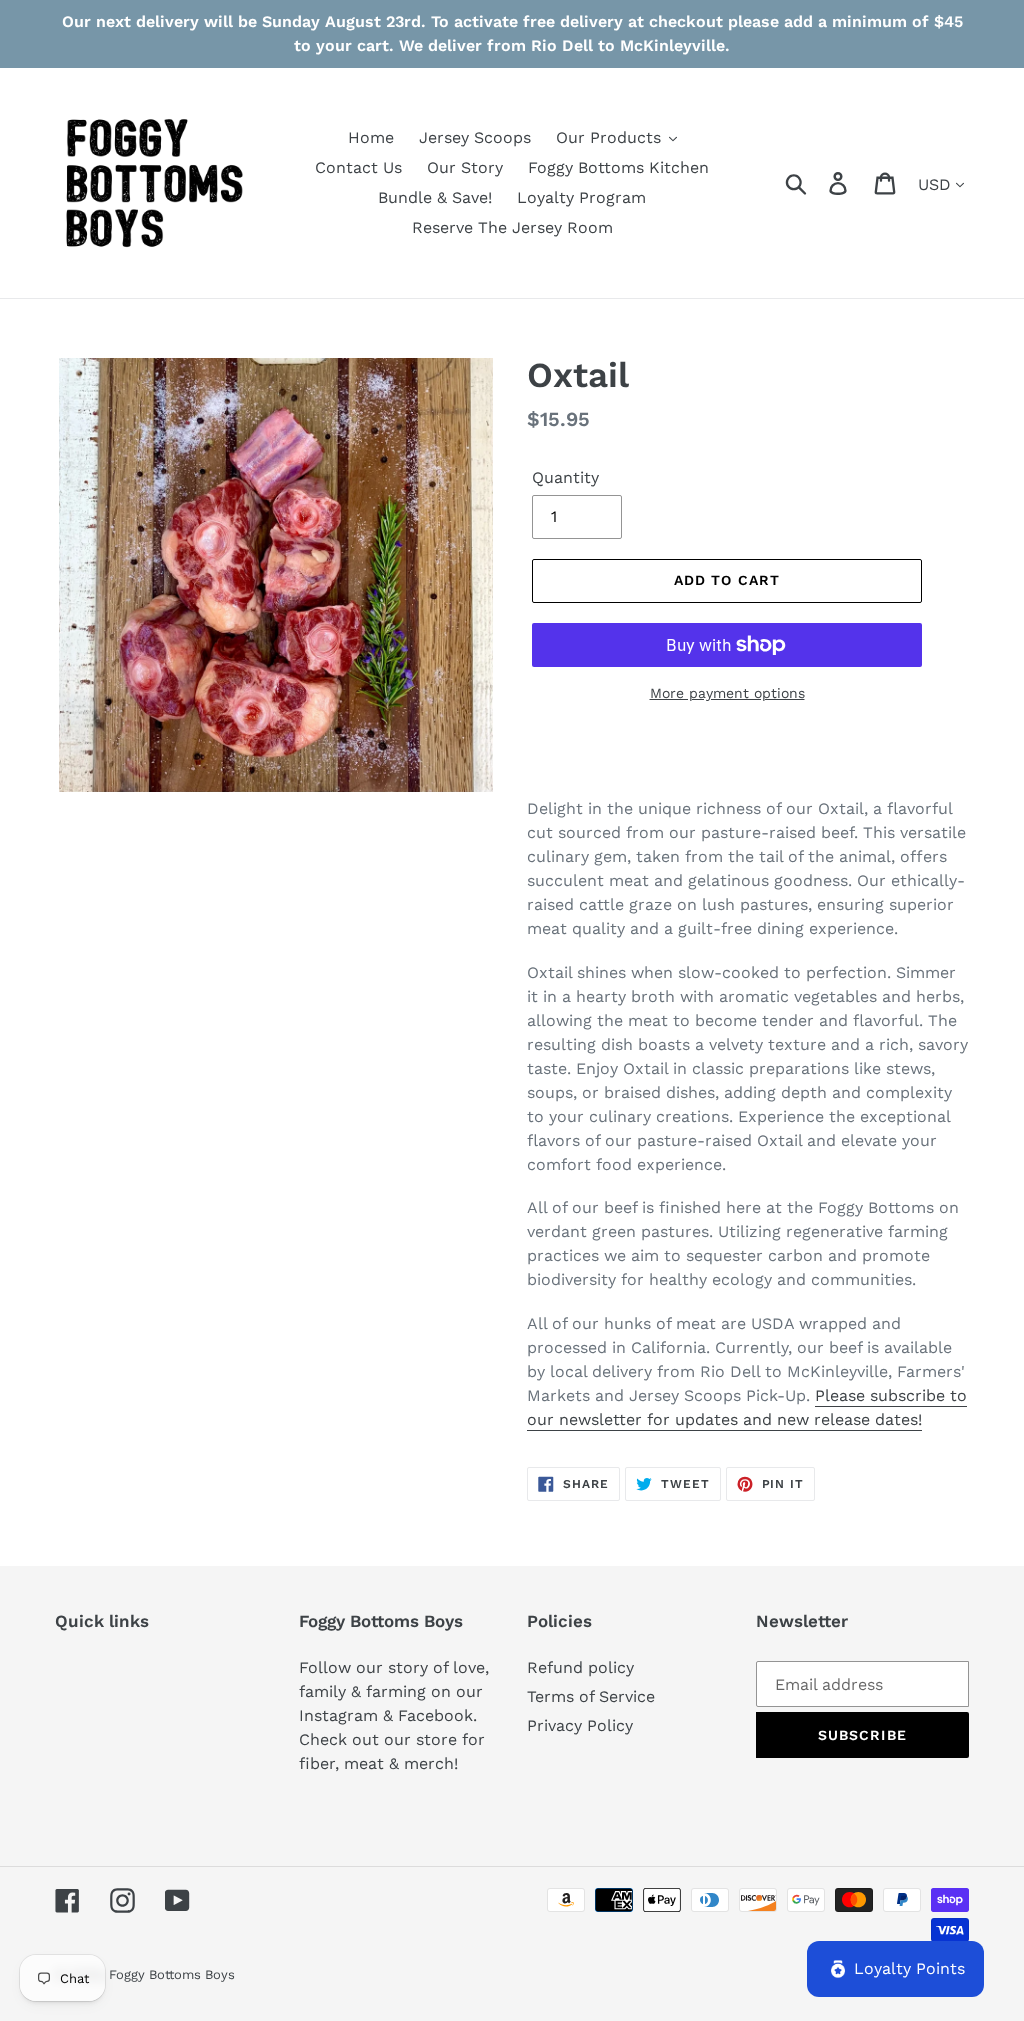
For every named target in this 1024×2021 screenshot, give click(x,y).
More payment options (727, 693)
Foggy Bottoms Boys (172, 1974)
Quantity (565, 477)
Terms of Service (591, 1696)
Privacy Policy (580, 1725)
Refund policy (580, 1667)
